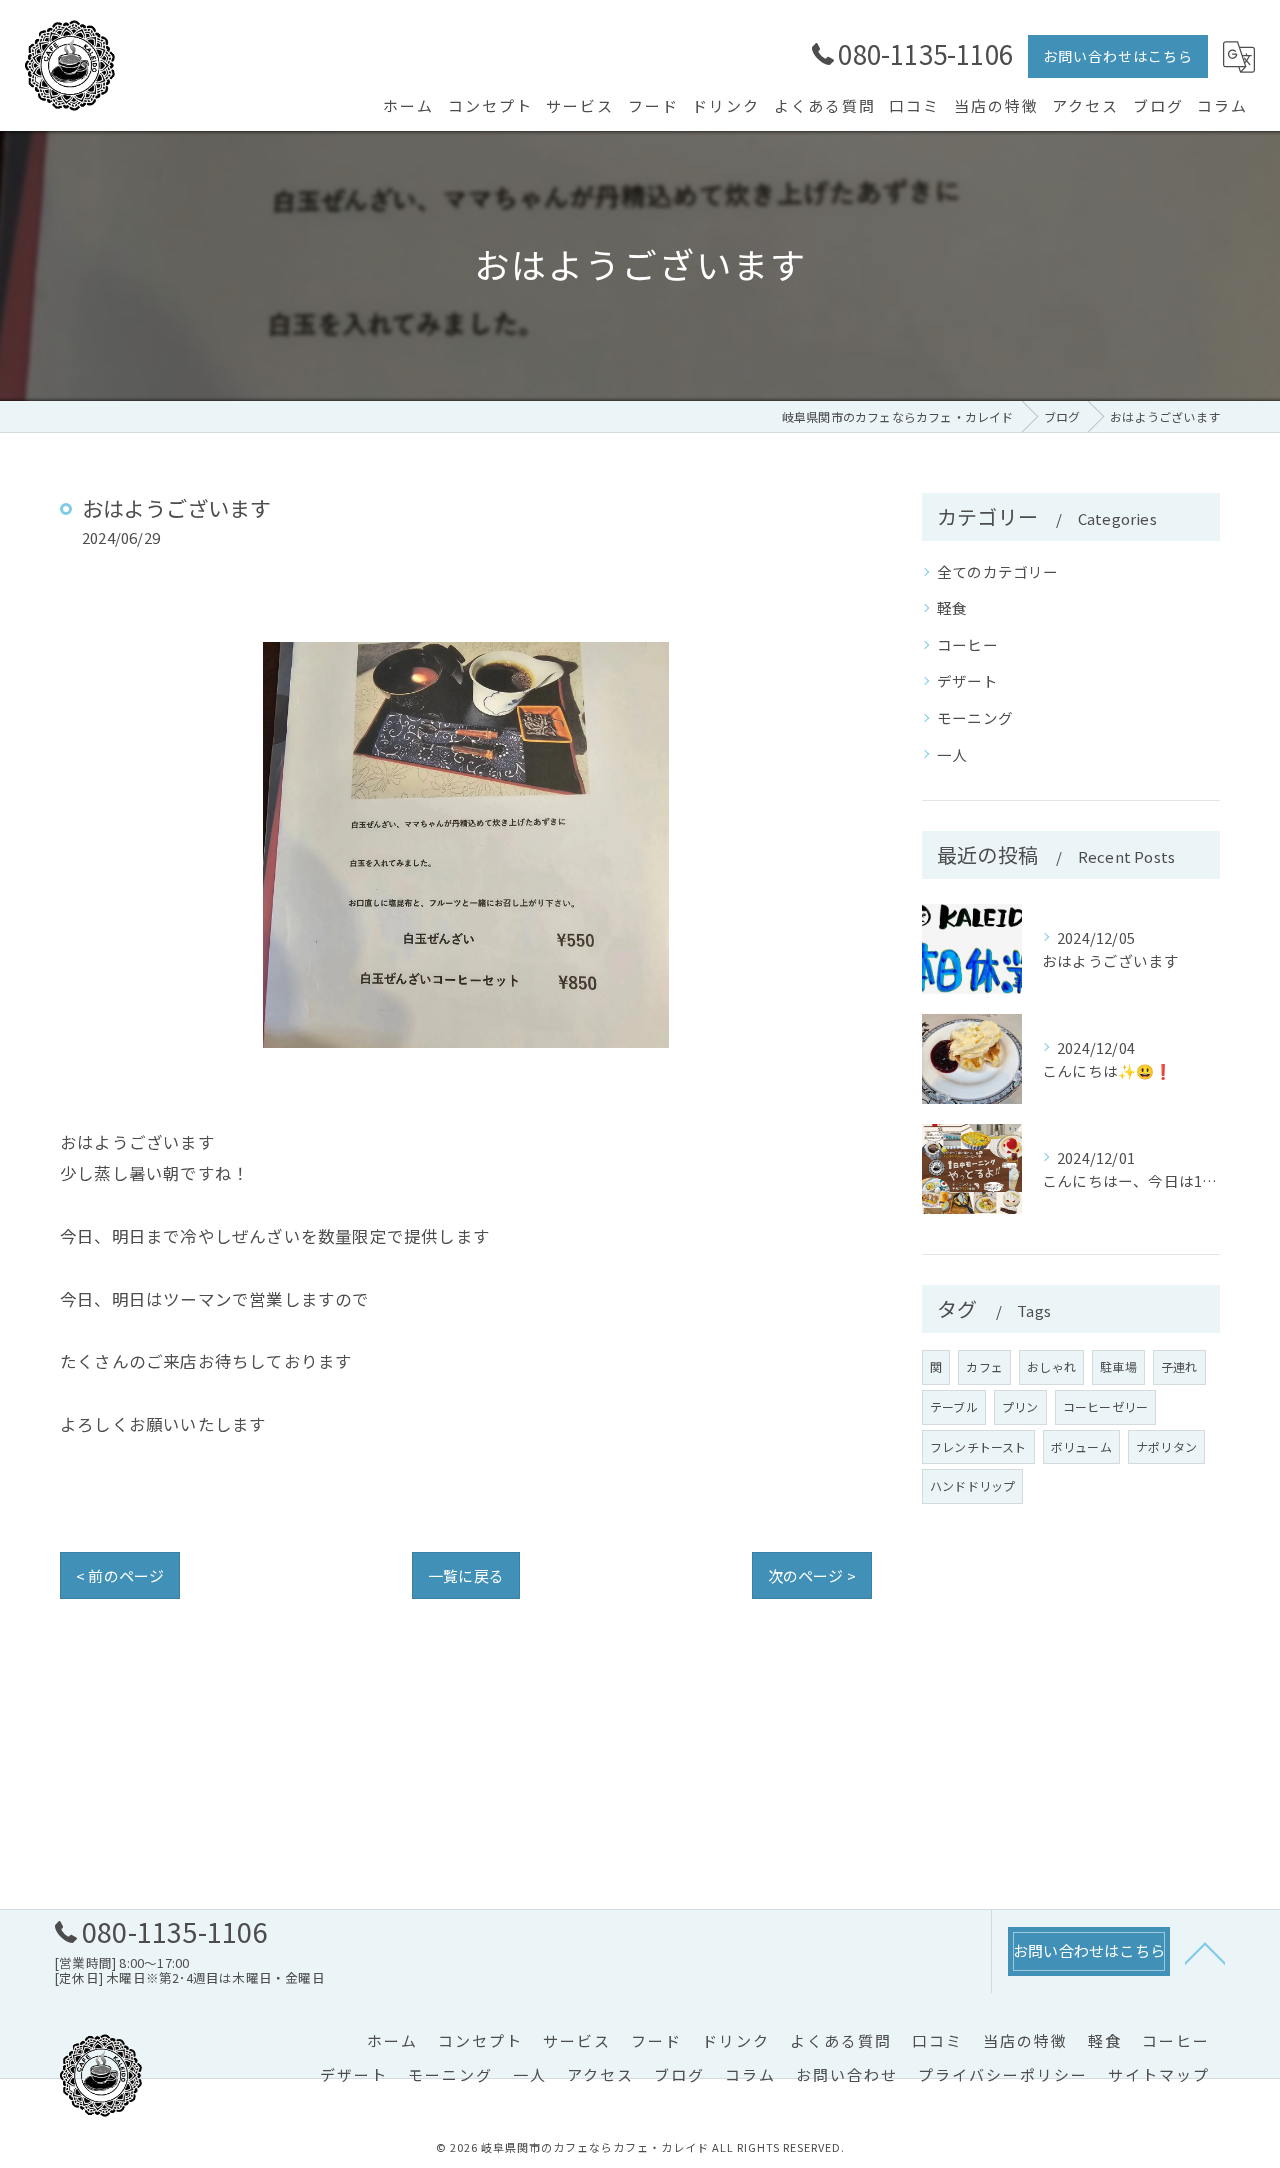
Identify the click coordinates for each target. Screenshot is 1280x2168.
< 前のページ (120, 1575)
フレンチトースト (978, 1446)
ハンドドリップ (972, 1485)
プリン (1020, 1406)
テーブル (954, 1406)
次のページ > (812, 1575)
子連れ (1179, 1366)
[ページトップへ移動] (1205, 1952)
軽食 (952, 607)
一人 (952, 754)
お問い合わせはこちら (1118, 56)
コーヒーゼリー (1105, 1406)
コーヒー (967, 644)
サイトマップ (1159, 2074)
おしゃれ (1051, 1366)
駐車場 (1118, 1366)
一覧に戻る (466, 1575)
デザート (967, 680)
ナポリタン (1166, 1446)
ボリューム (1081, 1446)
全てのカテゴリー (998, 571)
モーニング (975, 717)
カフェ (984, 1366)
